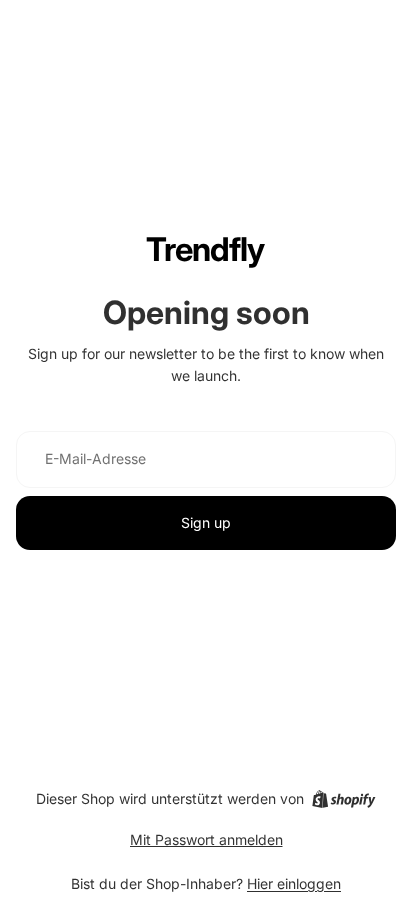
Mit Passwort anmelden (206, 839)
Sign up (206, 522)
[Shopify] (343, 799)
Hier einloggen (294, 883)
